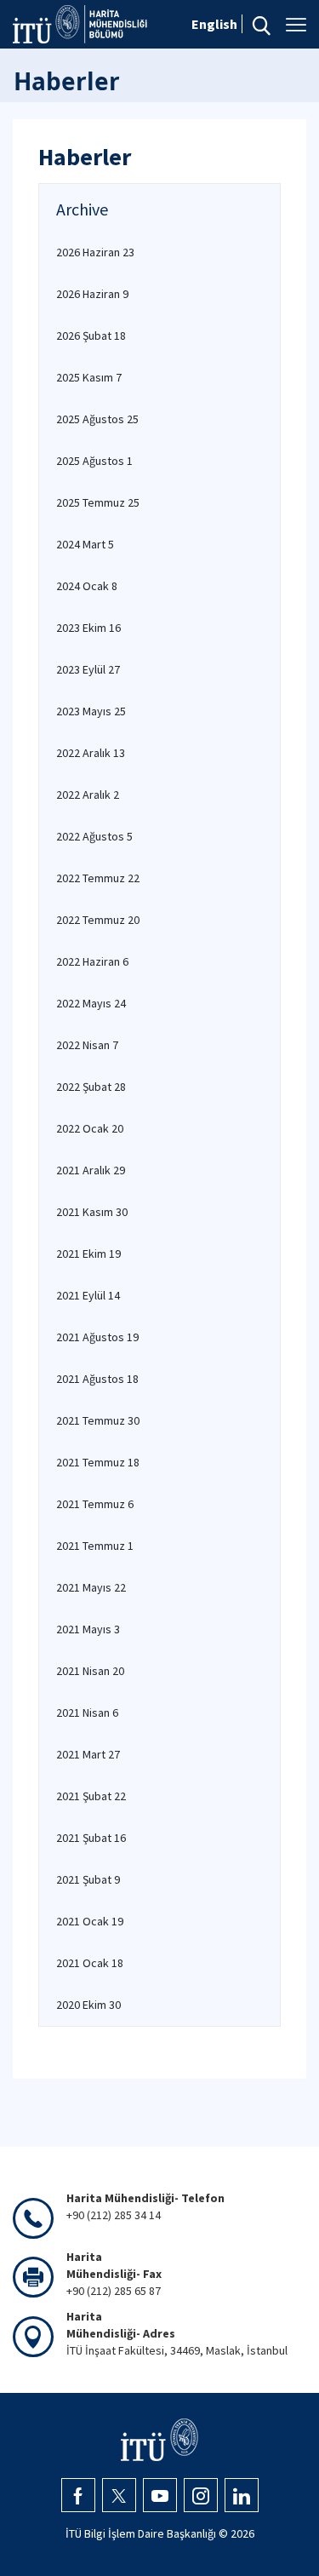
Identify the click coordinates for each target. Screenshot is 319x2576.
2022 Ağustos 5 (94, 836)
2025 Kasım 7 (89, 377)
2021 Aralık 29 (91, 1170)
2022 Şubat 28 (91, 1087)
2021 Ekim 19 (88, 1254)
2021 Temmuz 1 (95, 1546)
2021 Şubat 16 (91, 1838)
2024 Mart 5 (85, 544)
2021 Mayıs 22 (91, 1587)
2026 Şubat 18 (91, 336)
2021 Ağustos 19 (97, 1337)
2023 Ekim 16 (88, 628)
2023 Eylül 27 (88, 669)
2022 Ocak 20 (90, 1128)
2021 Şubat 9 (88, 1879)
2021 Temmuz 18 (98, 1462)
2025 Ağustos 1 (94, 461)
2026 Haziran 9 (92, 294)
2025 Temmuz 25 (98, 502)
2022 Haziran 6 (92, 961)
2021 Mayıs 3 (88, 1629)
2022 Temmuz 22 (98, 878)
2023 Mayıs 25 (91, 711)
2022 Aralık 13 (91, 753)
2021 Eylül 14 (88, 1295)
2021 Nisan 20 (90, 1671)
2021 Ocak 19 (90, 1921)
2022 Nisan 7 (87, 1045)
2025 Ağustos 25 (97, 419)
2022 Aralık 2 (88, 795)
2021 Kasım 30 (92, 1212)
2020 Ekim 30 (88, 2005)
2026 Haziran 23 (95, 252)
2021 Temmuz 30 (98, 1420)
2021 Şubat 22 (91, 1796)
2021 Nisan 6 (87, 1713)
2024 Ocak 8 (87, 586)
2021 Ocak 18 (90, 1963)
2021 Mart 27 (88, 1754)
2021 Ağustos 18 (97, 1379)
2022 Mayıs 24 (91, 1003)
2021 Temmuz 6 (95, 1504)
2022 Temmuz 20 (98, 920)
